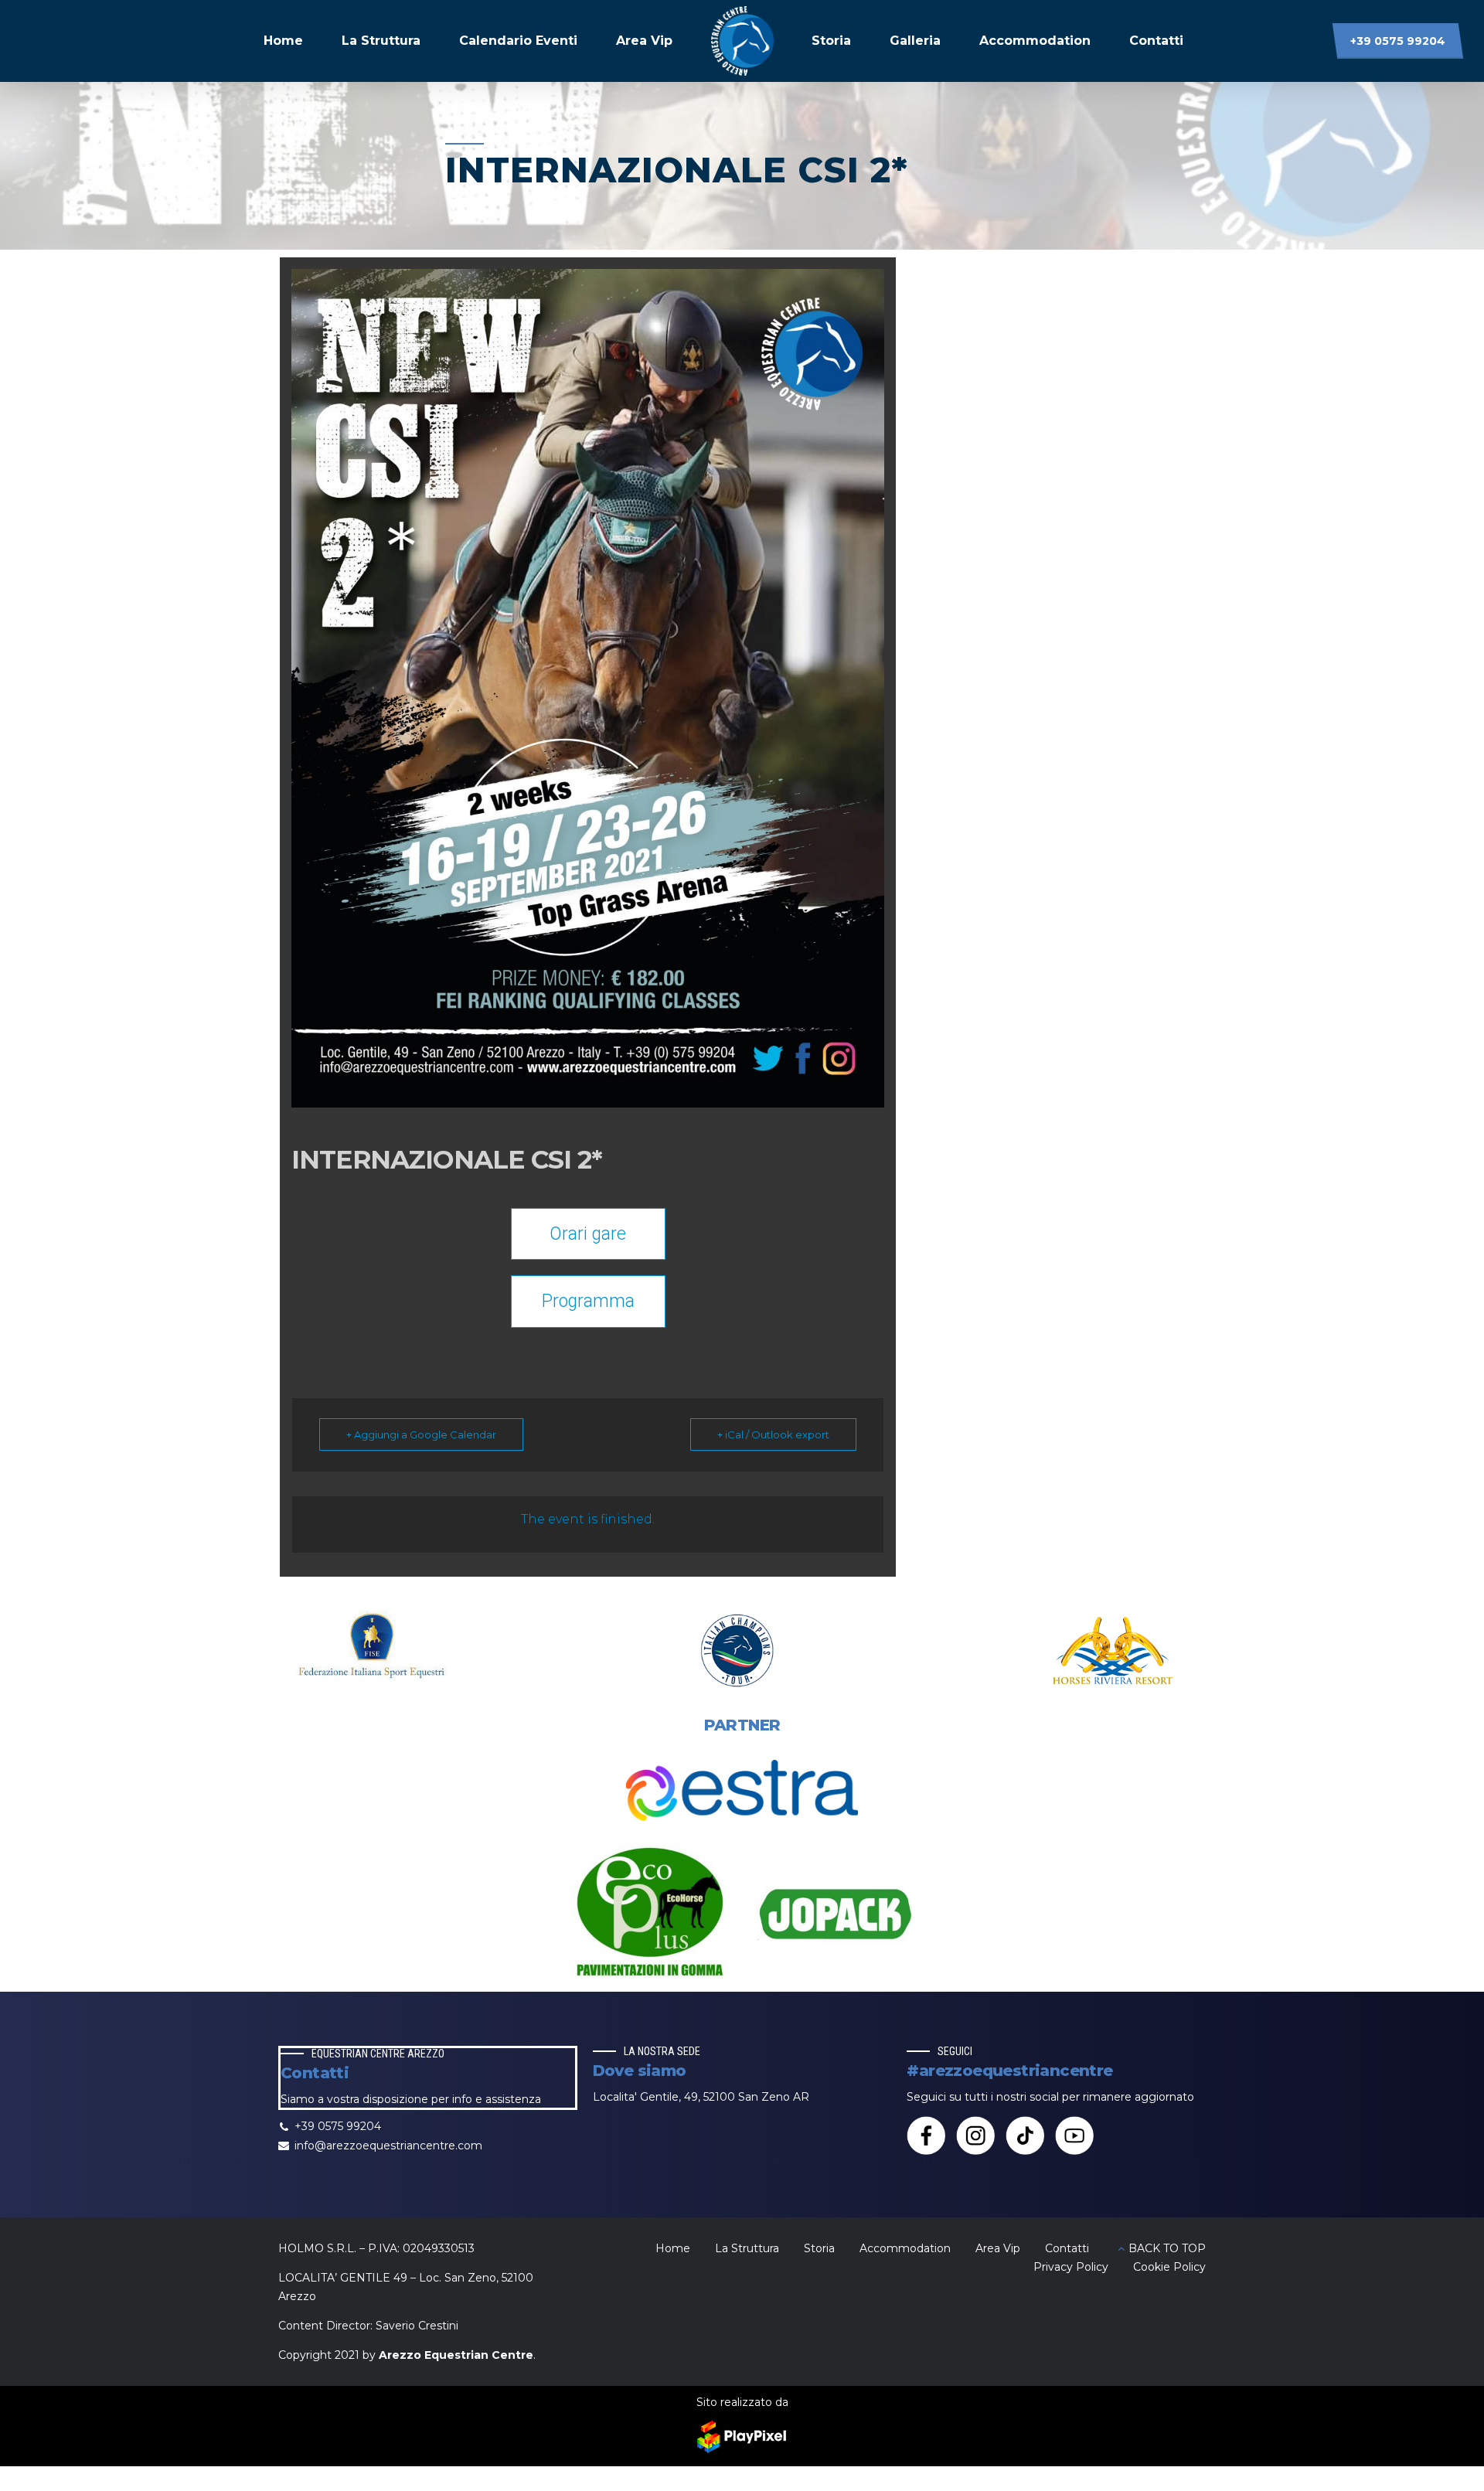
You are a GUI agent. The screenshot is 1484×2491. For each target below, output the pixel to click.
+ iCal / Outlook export (773, 1434)
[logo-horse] (1113, 1650)
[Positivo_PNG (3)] (742, 1791)
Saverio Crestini (417, 2326)
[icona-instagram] (975, 2135)
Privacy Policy (1071, 2267)
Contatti (1156, 41)
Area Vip (644, 41)
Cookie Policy (1169, 2267)
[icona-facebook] (926, 2135)
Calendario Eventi (518, 41)
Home (283, 41)
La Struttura (381, 41)
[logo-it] (742, 1650)
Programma (588, 1301)
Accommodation (1035, 41)
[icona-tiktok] (1025, 2135)
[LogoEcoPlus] (649, 1914)
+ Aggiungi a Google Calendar (421, 1434)
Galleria (915, 41)
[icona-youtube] (1074, 2135)
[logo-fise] (371, 1650)
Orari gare (588, 1234)
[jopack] (835, 1914)
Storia (831, 41)
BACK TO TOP (1167, 2248)
